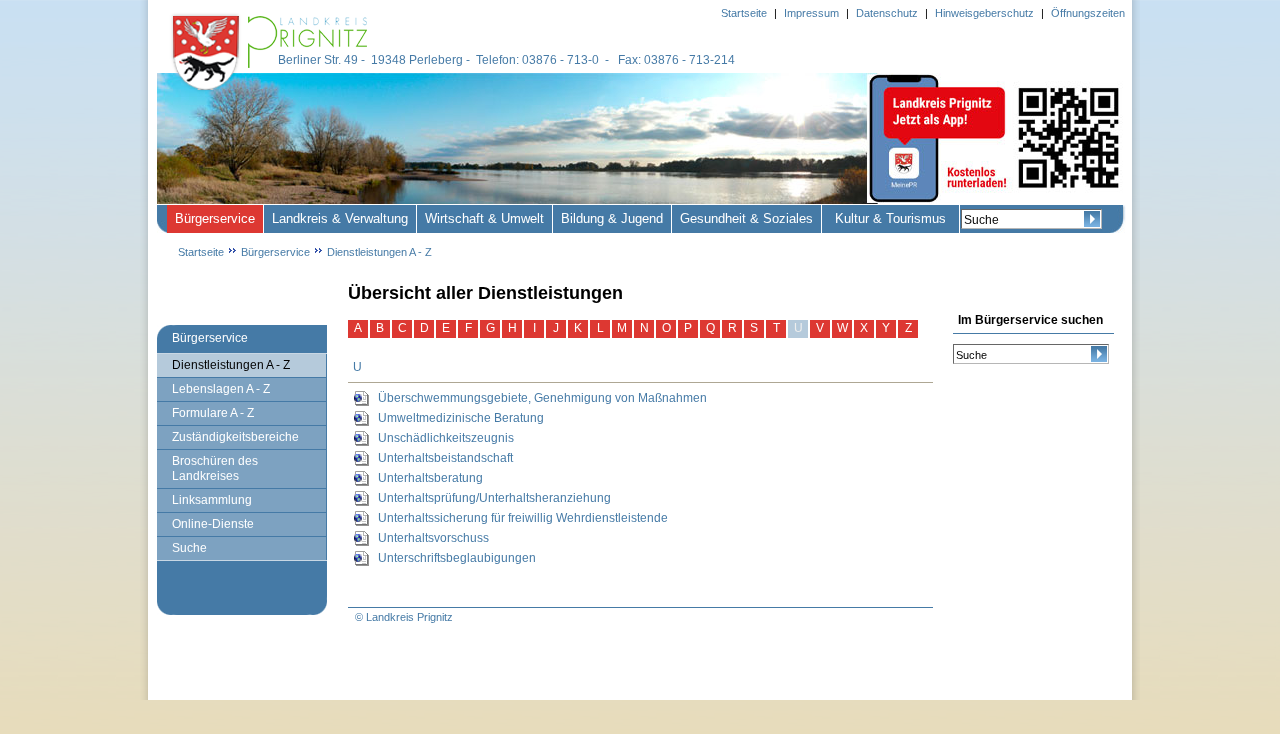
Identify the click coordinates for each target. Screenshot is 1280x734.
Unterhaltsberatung (430, 478)
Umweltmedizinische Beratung (461, 418)
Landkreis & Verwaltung (340, 218)
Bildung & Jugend (612, 218)
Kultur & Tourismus (890, 218)
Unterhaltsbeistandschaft (445, 458)
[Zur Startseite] (272, 92)
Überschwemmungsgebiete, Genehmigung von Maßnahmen (542, 398)
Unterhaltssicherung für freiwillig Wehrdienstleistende (523, 518)
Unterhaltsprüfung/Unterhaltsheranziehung (494, 498)
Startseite (201, 252)
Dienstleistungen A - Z (379, 252)
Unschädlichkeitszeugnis (446, 438)
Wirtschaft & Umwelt (484, 218)
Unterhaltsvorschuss (433, 538)
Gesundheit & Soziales (746, 218)
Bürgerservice (215, 218)
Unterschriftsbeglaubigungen (457, 558)
